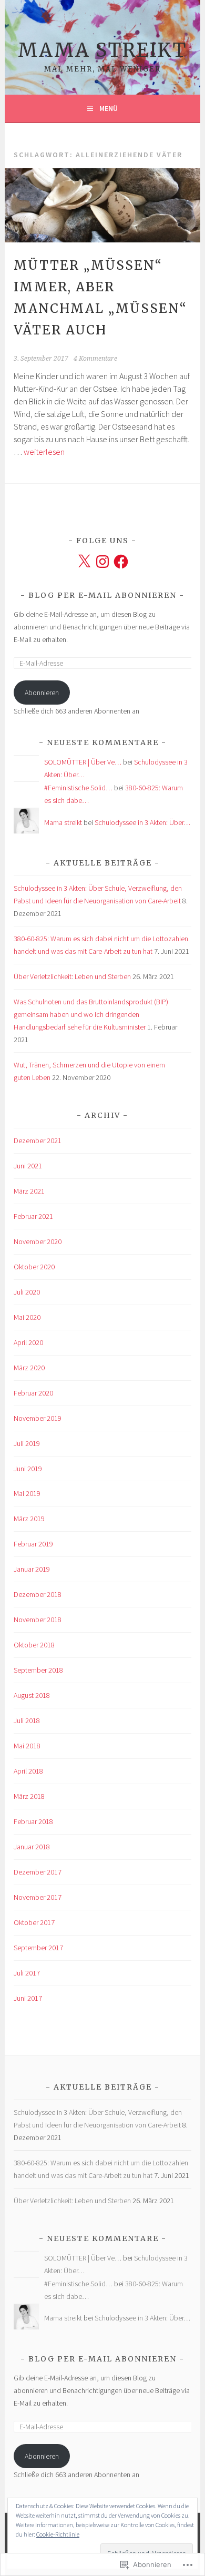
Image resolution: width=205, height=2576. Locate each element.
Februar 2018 (33, 1821)
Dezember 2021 (38, 1141)
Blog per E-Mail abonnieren (102, 595)
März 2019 (29, 1519)
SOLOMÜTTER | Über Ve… (83, 762)
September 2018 (38, 1670)
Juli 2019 (27, 1443)
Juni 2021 (28, 1166)
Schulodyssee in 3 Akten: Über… (142, 822)
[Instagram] (102, 562)
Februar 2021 (33, 1216)
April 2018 (28, 1771)
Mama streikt (102, 50)
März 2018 (29, 1796)
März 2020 (29, 1368)
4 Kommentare (95, 359)
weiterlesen (44, 452)
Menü (109, 108)
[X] (84, 562)
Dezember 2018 (38, 1594)
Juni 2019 (28, 1469)
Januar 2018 (32, 1847)
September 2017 (38, 1948)
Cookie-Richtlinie (58, 2534)
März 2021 (29, 1191)
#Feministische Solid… (78, 788)
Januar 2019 (32, 1569)
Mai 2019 (27, 1493)
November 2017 (38, 1897)
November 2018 (38, 1620)
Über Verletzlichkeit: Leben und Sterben (72, 976)
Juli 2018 (27, 1720)
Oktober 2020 (34, 1267)
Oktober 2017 (34, 1922)
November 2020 (38, 1241)
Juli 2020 (27, 1292)
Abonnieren (42, 693)
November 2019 (38, 1418)
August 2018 (32, 1695)
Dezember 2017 (38, 1872)
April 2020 (28, 1342)
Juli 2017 (27, 1973)
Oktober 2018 (34, 1645)
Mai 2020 (27, 1317)
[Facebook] (121, 562)
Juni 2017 (28, 1998)
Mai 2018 (27, 1746)
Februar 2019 (33, 1544)
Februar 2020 (33, 1393)
